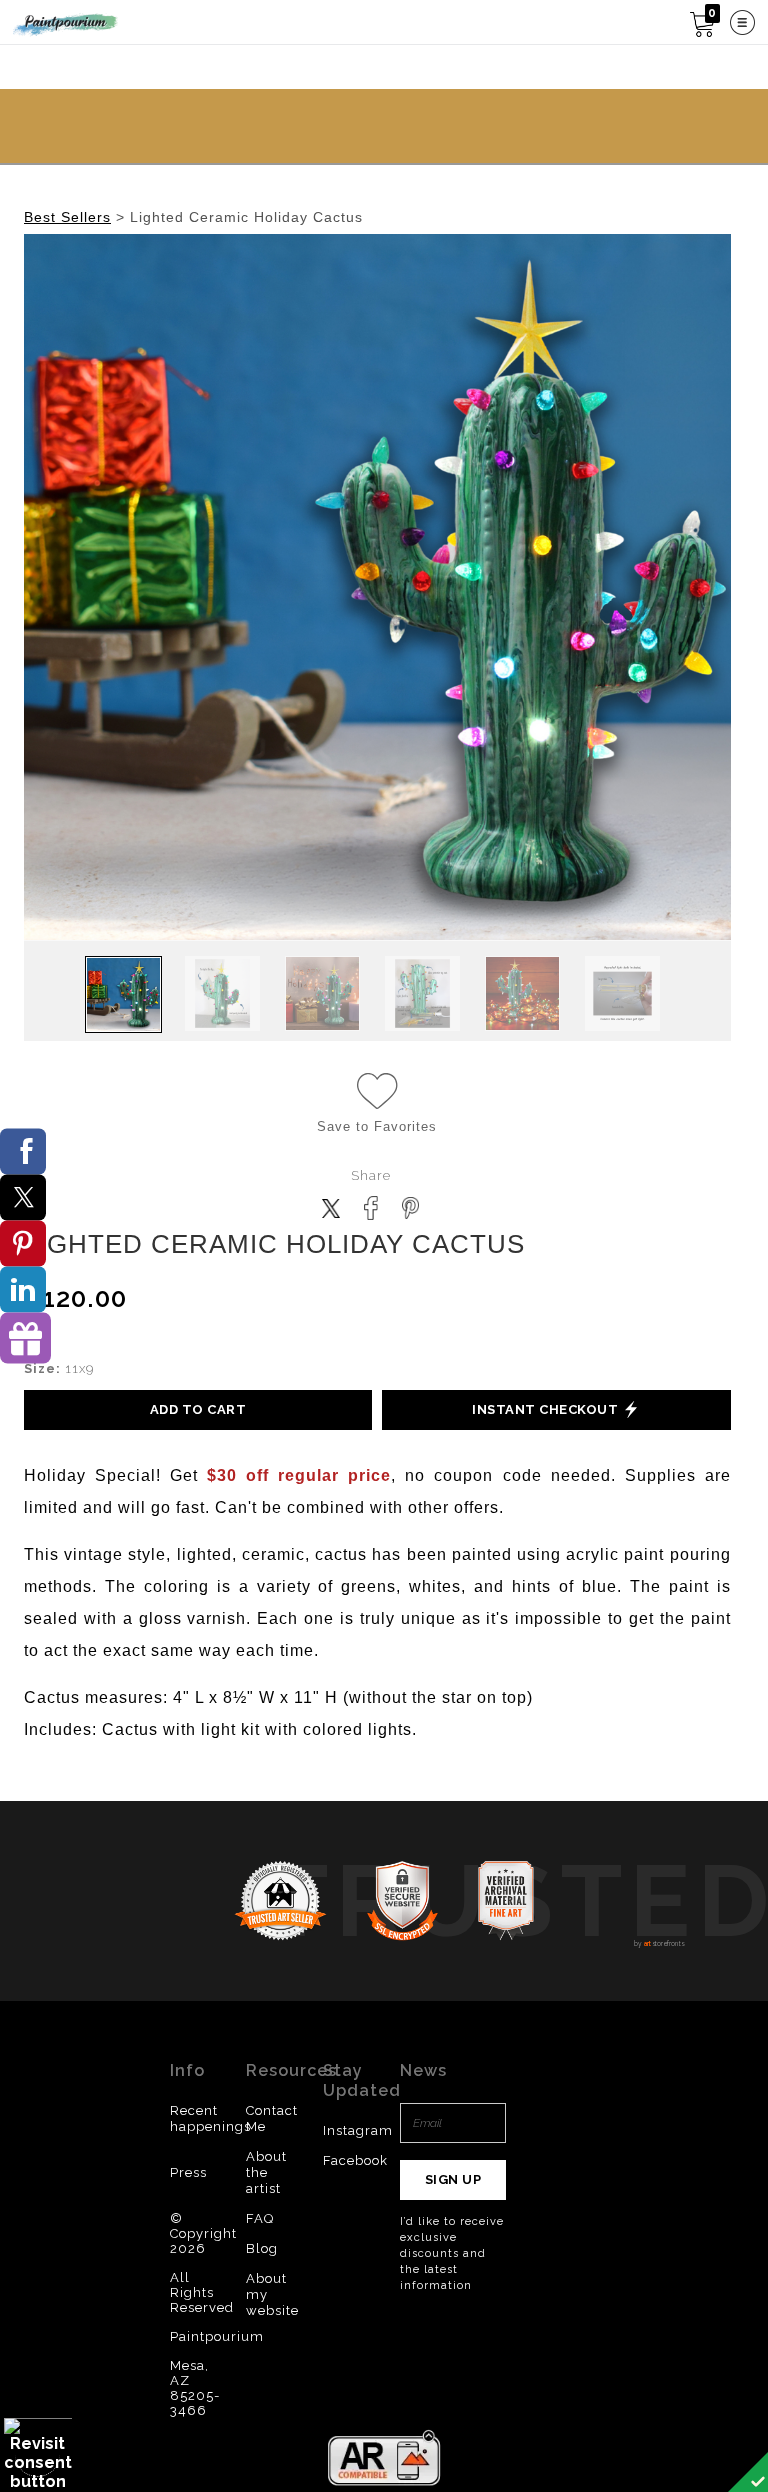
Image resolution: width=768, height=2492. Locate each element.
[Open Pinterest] (23, 1244)
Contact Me (272, 2118)
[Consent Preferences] (38, 2454)
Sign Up (453, 2179)
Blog (262, 2248)
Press (188, 2172)
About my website (272, 2294)
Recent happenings (210, 2118)
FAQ (260, 2218)
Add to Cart (198, 1409)
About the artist (266, 2172)
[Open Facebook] (23, 1152)
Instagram (358, 2130)
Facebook (355, 2160)
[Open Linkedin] (23, 1290)
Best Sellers (67, 217)
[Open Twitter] (23, 1198)
